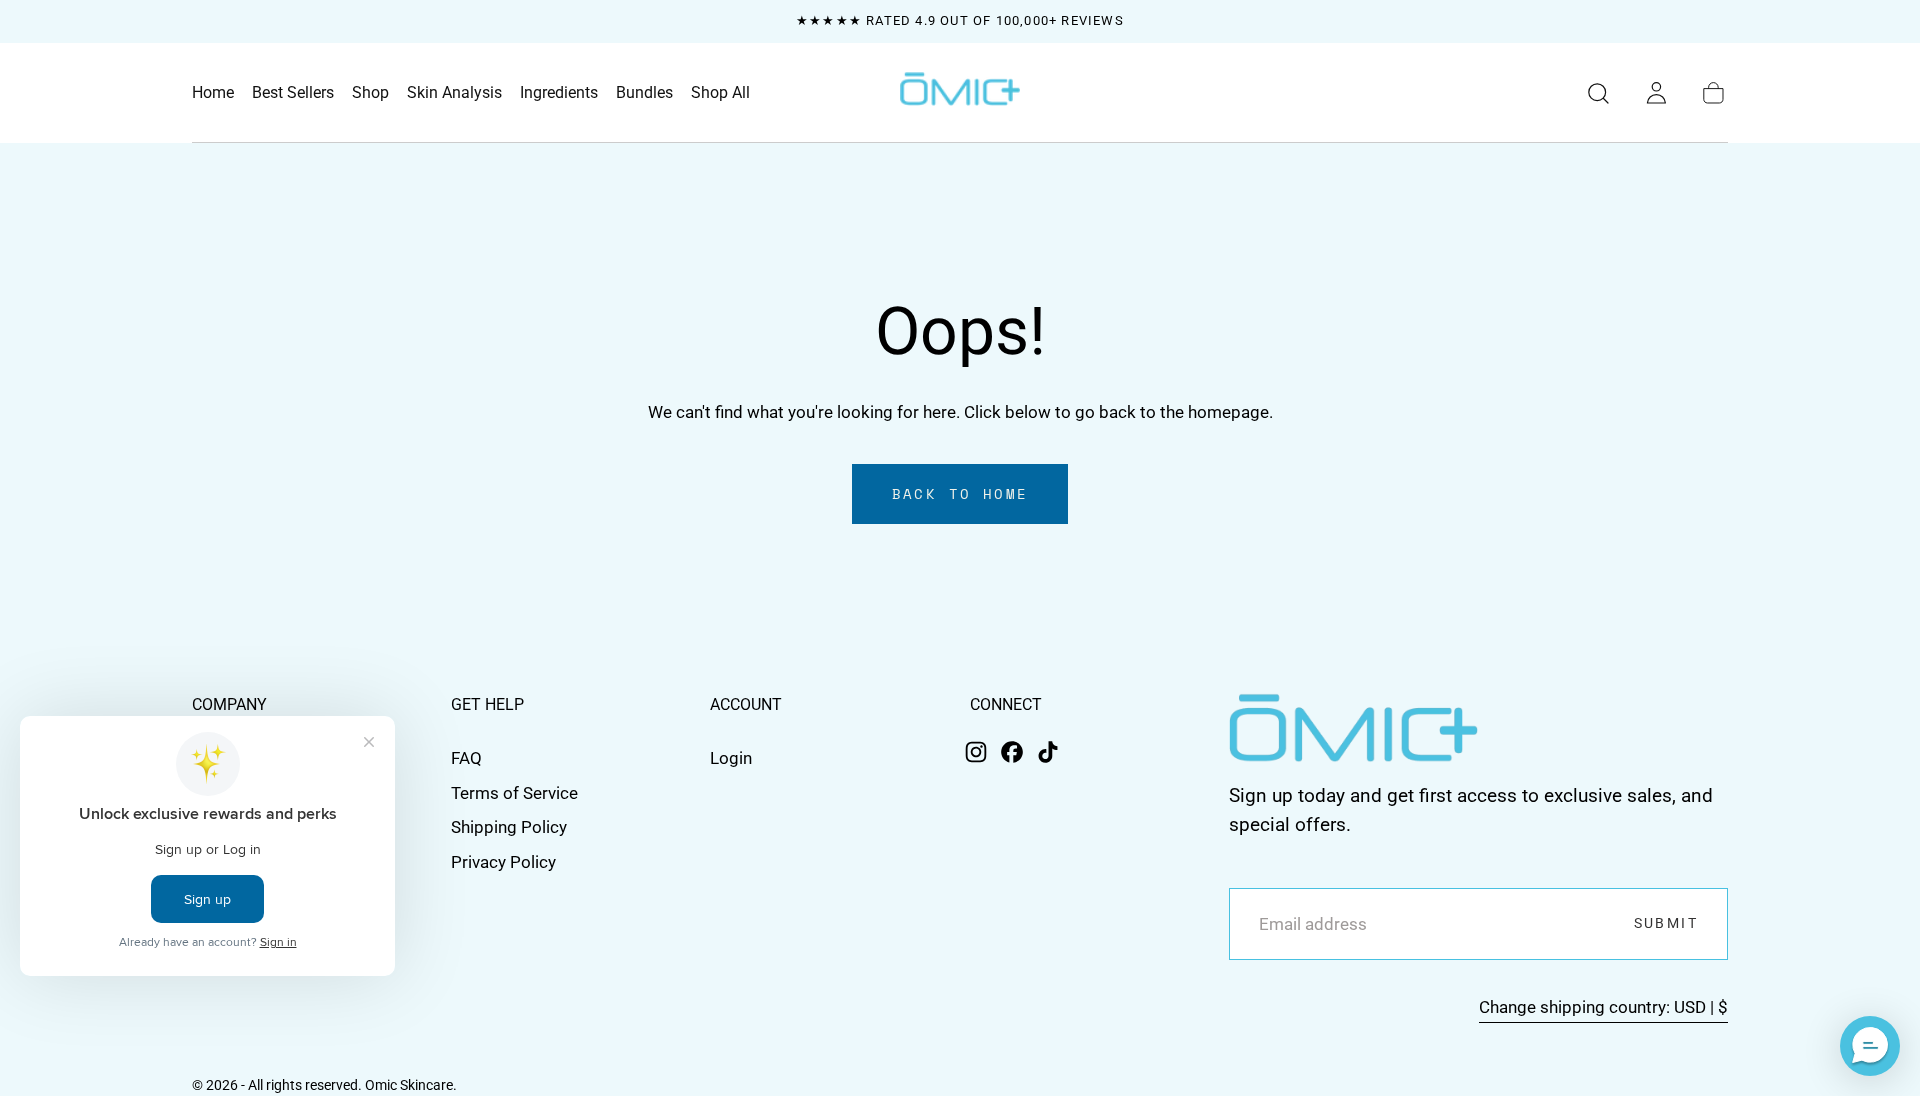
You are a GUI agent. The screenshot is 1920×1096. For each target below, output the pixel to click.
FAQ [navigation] (466, 758)
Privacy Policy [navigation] (503, 862)
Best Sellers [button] (293, 93)
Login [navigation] (731, 758)
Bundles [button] (644, 93)
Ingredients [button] (559, 93)
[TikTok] (1048, 752)
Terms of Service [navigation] (514, 793)
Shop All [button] (720, 93)
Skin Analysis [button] (454, 93)
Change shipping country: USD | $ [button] (1603, 1007)
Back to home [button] (960, 493)
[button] (1598, 93)
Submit (1666, 923)
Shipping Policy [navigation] (509, 827)
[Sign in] (1656, 93)
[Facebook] (1012, 752)
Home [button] (213, 93)
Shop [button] (370, 93)
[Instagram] (976, 752)
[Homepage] (960, 93)
